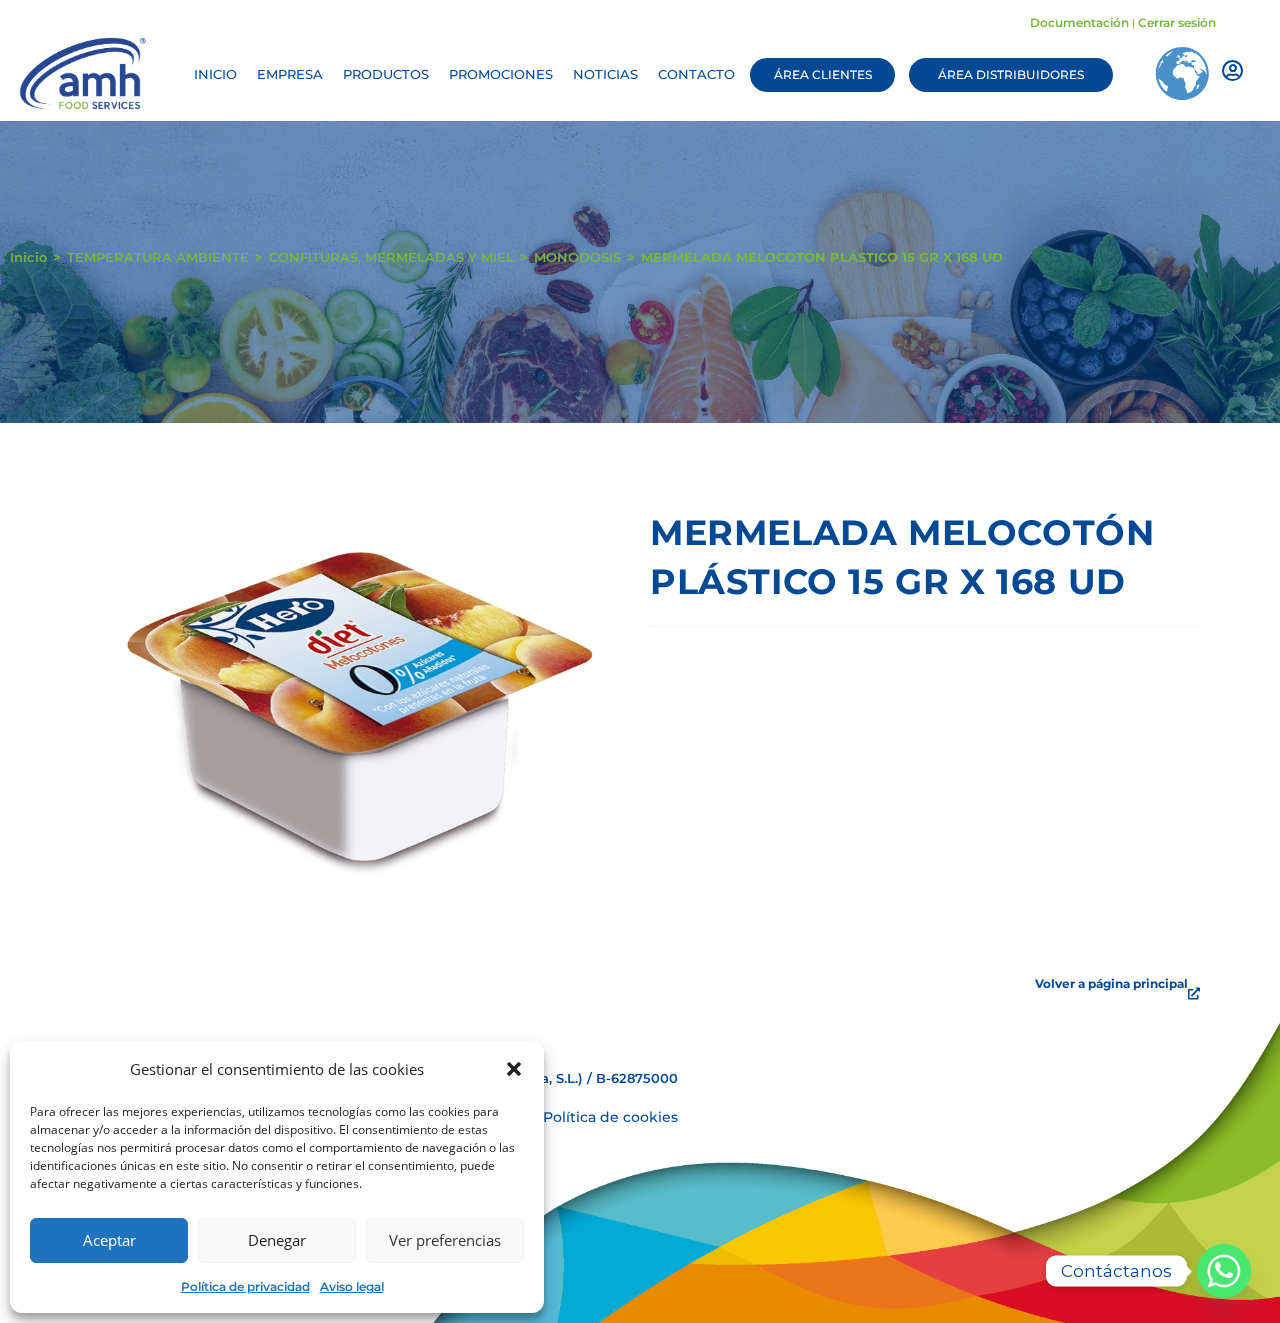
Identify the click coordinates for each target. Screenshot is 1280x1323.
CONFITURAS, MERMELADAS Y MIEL (391, 257)
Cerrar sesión (1177, 22)
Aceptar (109, 1240)
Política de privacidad (245, 1286)
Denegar (277, 1240)
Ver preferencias (445, 1240)
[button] (514, 1069)
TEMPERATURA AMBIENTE (158, 257)
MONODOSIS (577, 257)
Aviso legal (352, 1286)
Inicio (28, 257)
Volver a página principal (1111, 983)
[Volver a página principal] (1194, 994)
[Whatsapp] (1224, 1271)
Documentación (1079, 22)
